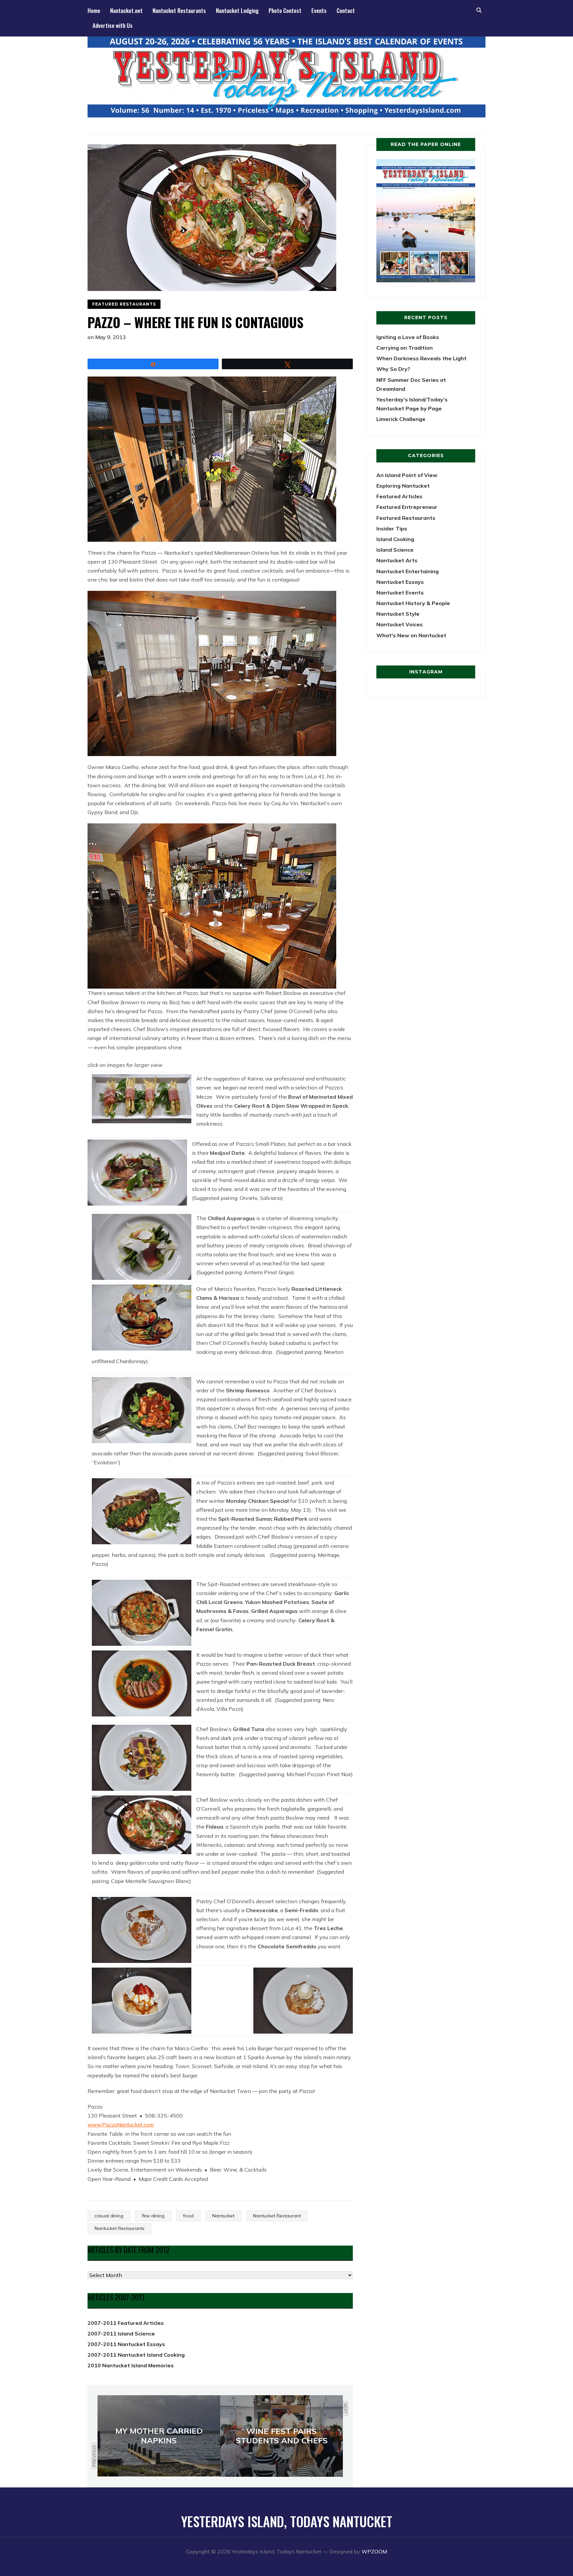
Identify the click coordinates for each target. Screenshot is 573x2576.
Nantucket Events (400, 592)
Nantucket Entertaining (408, 571)
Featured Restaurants (124, 304)
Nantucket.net (126, 10)
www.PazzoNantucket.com (121, 2124)
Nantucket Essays (400, 582)
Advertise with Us (113, 25)
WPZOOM (374, 2551)
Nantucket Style (398, 614)
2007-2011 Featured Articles (126, 2323)
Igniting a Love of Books (408, 337)
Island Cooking (395, 539)
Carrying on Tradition (405, 348)
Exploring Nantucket (403, 486)
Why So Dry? (393, 369)
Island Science (395, 550)
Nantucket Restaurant (277, 2216)
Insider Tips (392, 528)
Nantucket (223, 2216)
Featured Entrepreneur (407, 507)
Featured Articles (399, 496)
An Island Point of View (407, 475)
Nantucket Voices (400, 624)
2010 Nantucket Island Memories (131, 2365)
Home (94, 10)
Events (319, 10)
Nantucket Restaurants (179, 10)
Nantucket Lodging (237, 10)
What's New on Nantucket (411, 635)
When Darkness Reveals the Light (421, 358)
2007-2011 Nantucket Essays (126, 2344)
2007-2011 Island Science (121, 2333)
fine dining (153, 2216)
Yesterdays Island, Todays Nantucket (287, 2521)
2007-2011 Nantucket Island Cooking (136, 2355)
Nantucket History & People (413, 603)
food (188, 2216)
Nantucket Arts (397, 560)
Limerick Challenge (401, 419)
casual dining (109, 2216)
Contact (346, 10)
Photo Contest (285, 10)
